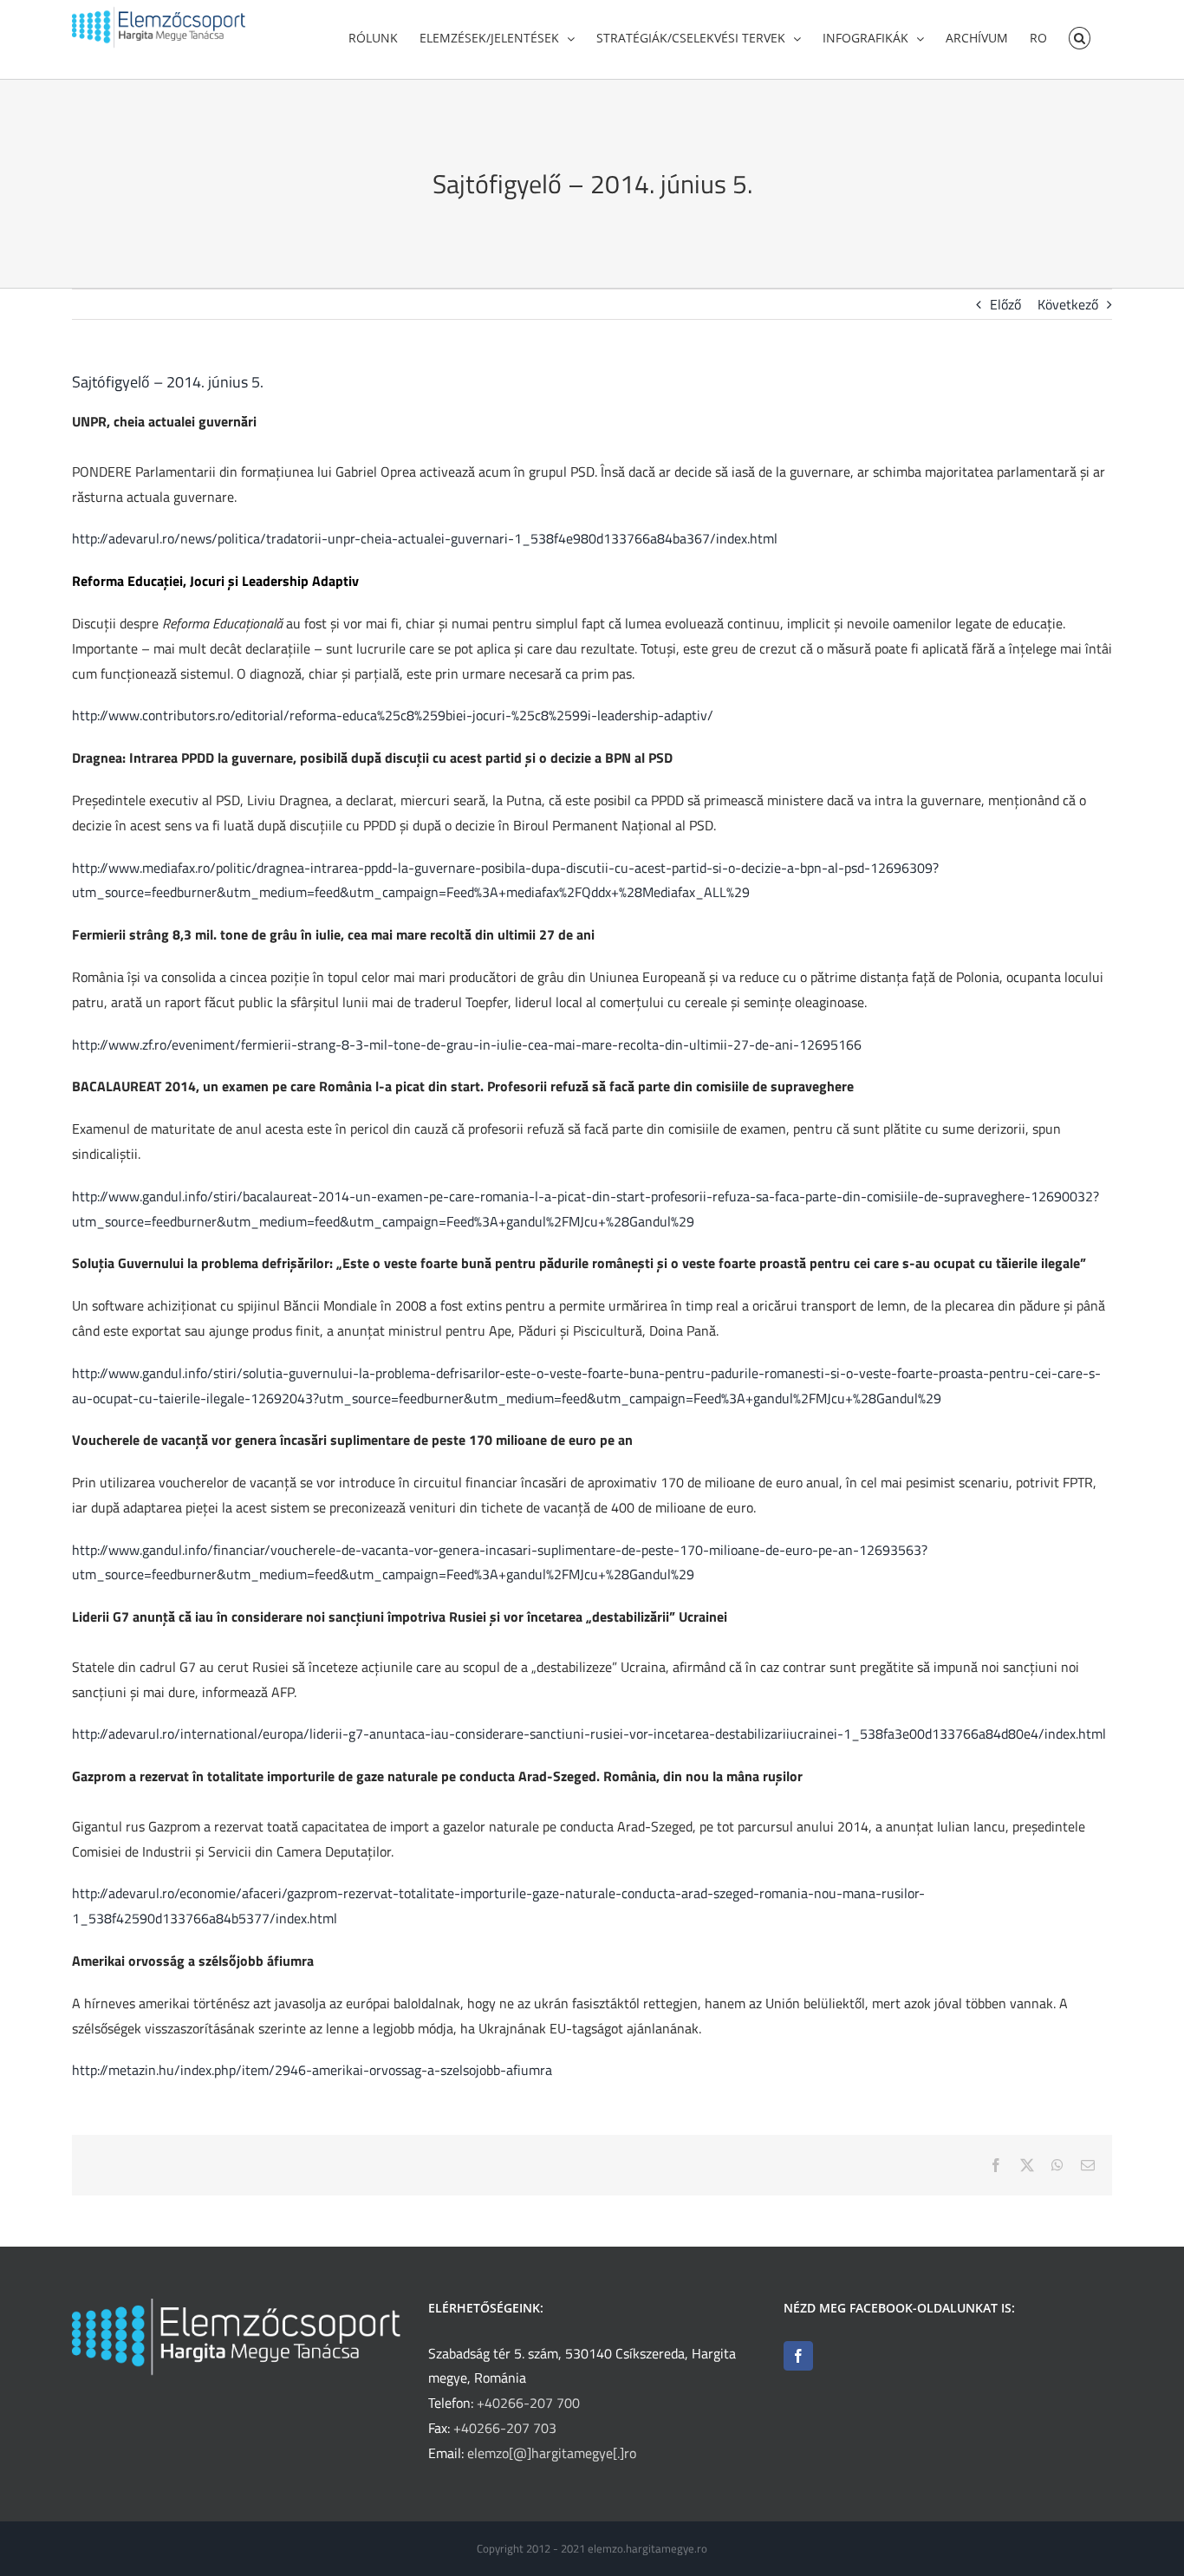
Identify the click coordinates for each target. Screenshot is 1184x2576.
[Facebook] (798, 2356)
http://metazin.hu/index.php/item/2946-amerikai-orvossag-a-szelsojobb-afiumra (312, 2070)
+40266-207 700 (528, 2403)
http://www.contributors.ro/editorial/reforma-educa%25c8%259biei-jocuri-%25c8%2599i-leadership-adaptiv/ (393, 715)
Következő (1068, 304)
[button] (1080, 36)
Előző (1005, 304)
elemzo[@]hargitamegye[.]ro (552, 2453)
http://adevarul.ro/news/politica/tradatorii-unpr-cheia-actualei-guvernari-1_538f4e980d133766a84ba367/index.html (425, 538)
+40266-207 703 (505, 2428)
